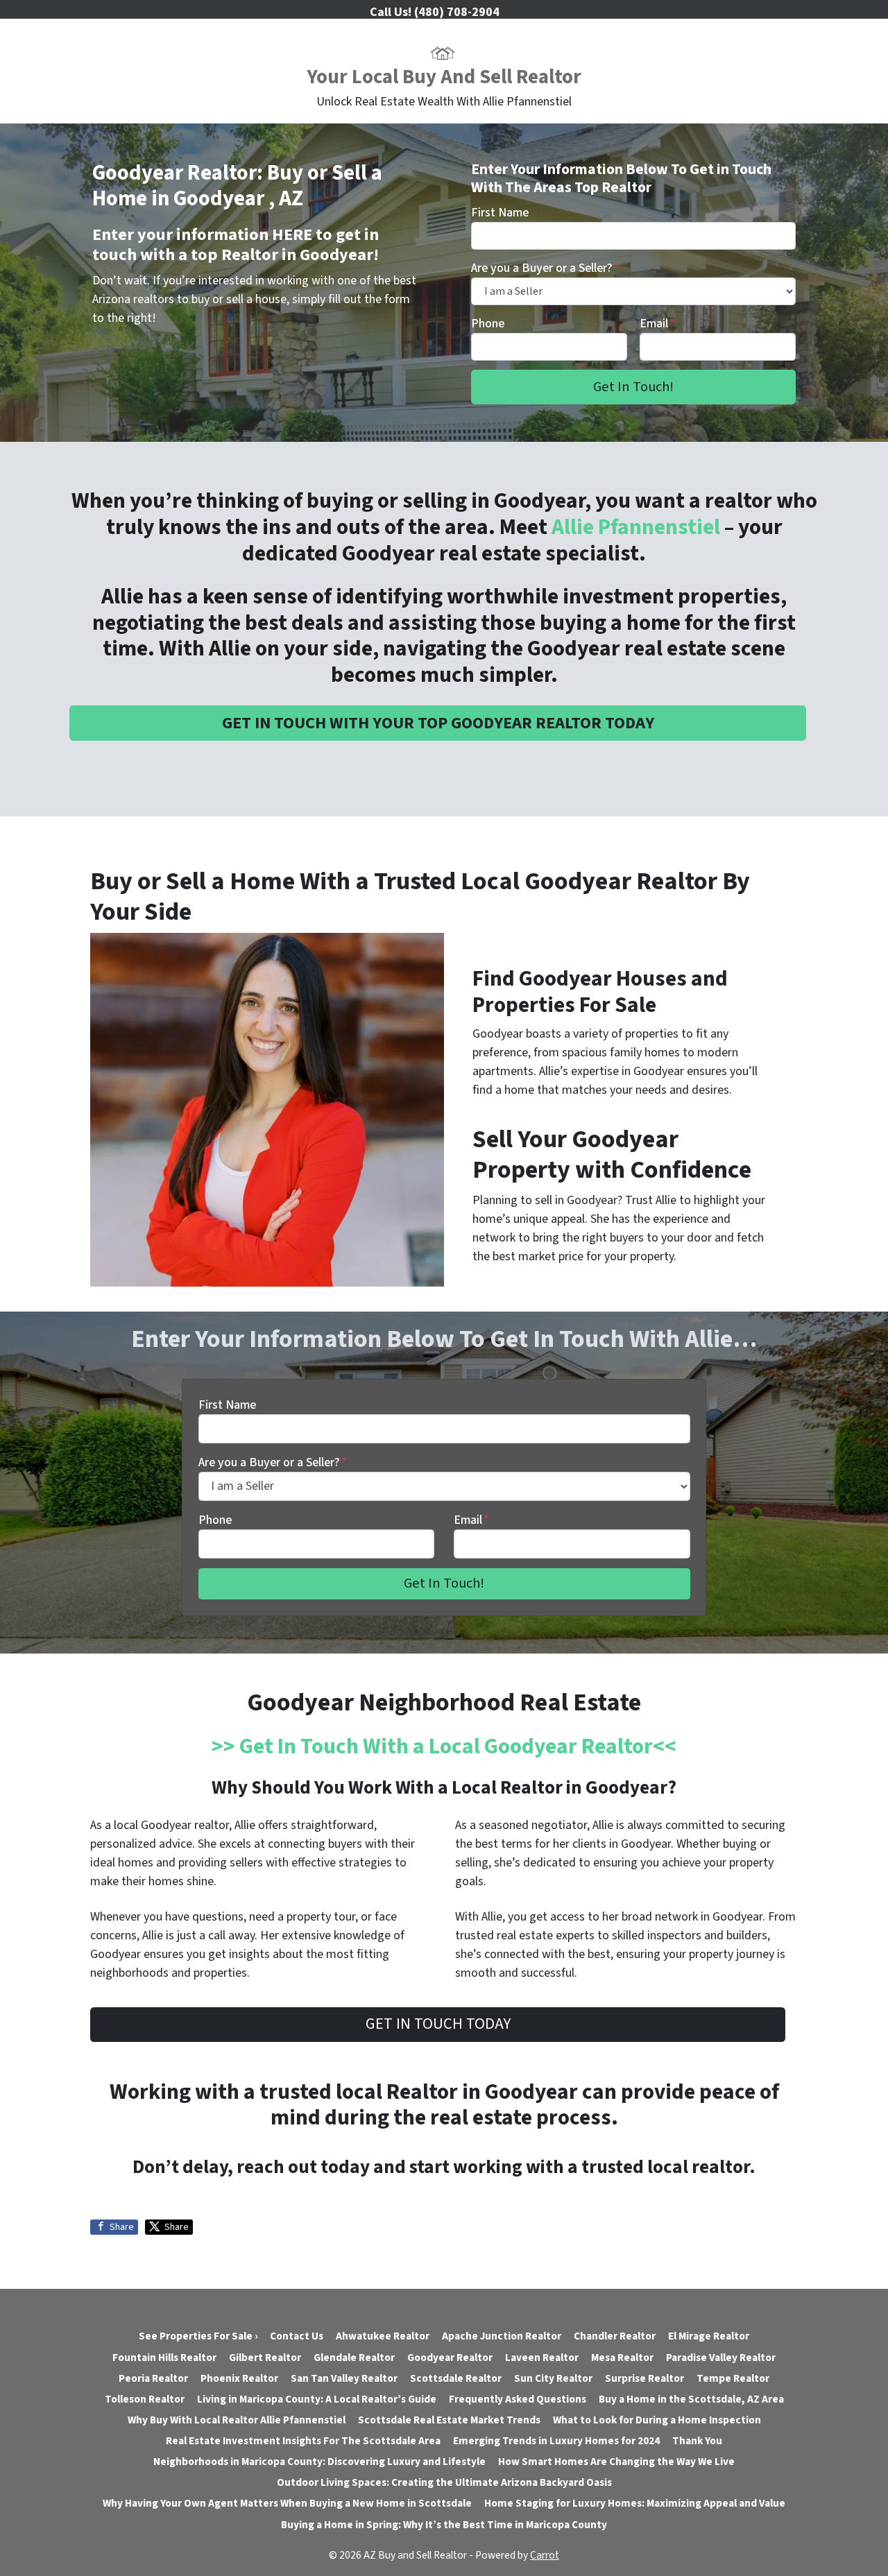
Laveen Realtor (542, 2358)
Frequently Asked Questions (518, 2399)
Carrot (545, 2555)
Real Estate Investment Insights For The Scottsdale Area (303, 2441)
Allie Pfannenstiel (636, 527)
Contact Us (297, 2336)
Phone (488, 324)
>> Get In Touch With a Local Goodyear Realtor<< (444, 1747)
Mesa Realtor (622, 2358)
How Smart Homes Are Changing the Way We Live (616, 2462)
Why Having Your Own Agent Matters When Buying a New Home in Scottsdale (287, 2503)
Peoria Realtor (153, 2378)
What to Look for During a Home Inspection (657, 2420)
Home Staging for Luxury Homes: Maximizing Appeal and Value (635, 2503)
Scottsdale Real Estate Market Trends (449, 2420)
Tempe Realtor (733, 2378)
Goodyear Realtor (450, 2358)
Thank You (697, 2441)
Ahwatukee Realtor (383, 2336)
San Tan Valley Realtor (344, 2378)
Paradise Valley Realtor (721, 2358)
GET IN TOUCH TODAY (438, 2024)
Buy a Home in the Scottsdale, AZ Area (691, 2399)
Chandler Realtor (615, 2336)
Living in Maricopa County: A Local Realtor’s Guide (317, 2399)
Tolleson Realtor (145, 2399)
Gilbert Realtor (265, 2358)
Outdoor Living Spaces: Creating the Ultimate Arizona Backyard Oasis (444, 2482)
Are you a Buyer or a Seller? (545, 268)
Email (657, 324)
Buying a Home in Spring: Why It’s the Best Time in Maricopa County (444, 2525)
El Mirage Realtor (709, 2336)
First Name (500, 213)
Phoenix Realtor (239, 2378)
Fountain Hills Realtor (164, 2358)
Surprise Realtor (644, 2378)
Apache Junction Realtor (502, 2336)
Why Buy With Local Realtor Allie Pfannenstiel (237, 2420)
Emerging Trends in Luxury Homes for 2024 (556, 2441)
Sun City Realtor (553, 2378)
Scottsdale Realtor (456, 2378)
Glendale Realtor (354, 2358)
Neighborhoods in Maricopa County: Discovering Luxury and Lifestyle (319, 2462)
